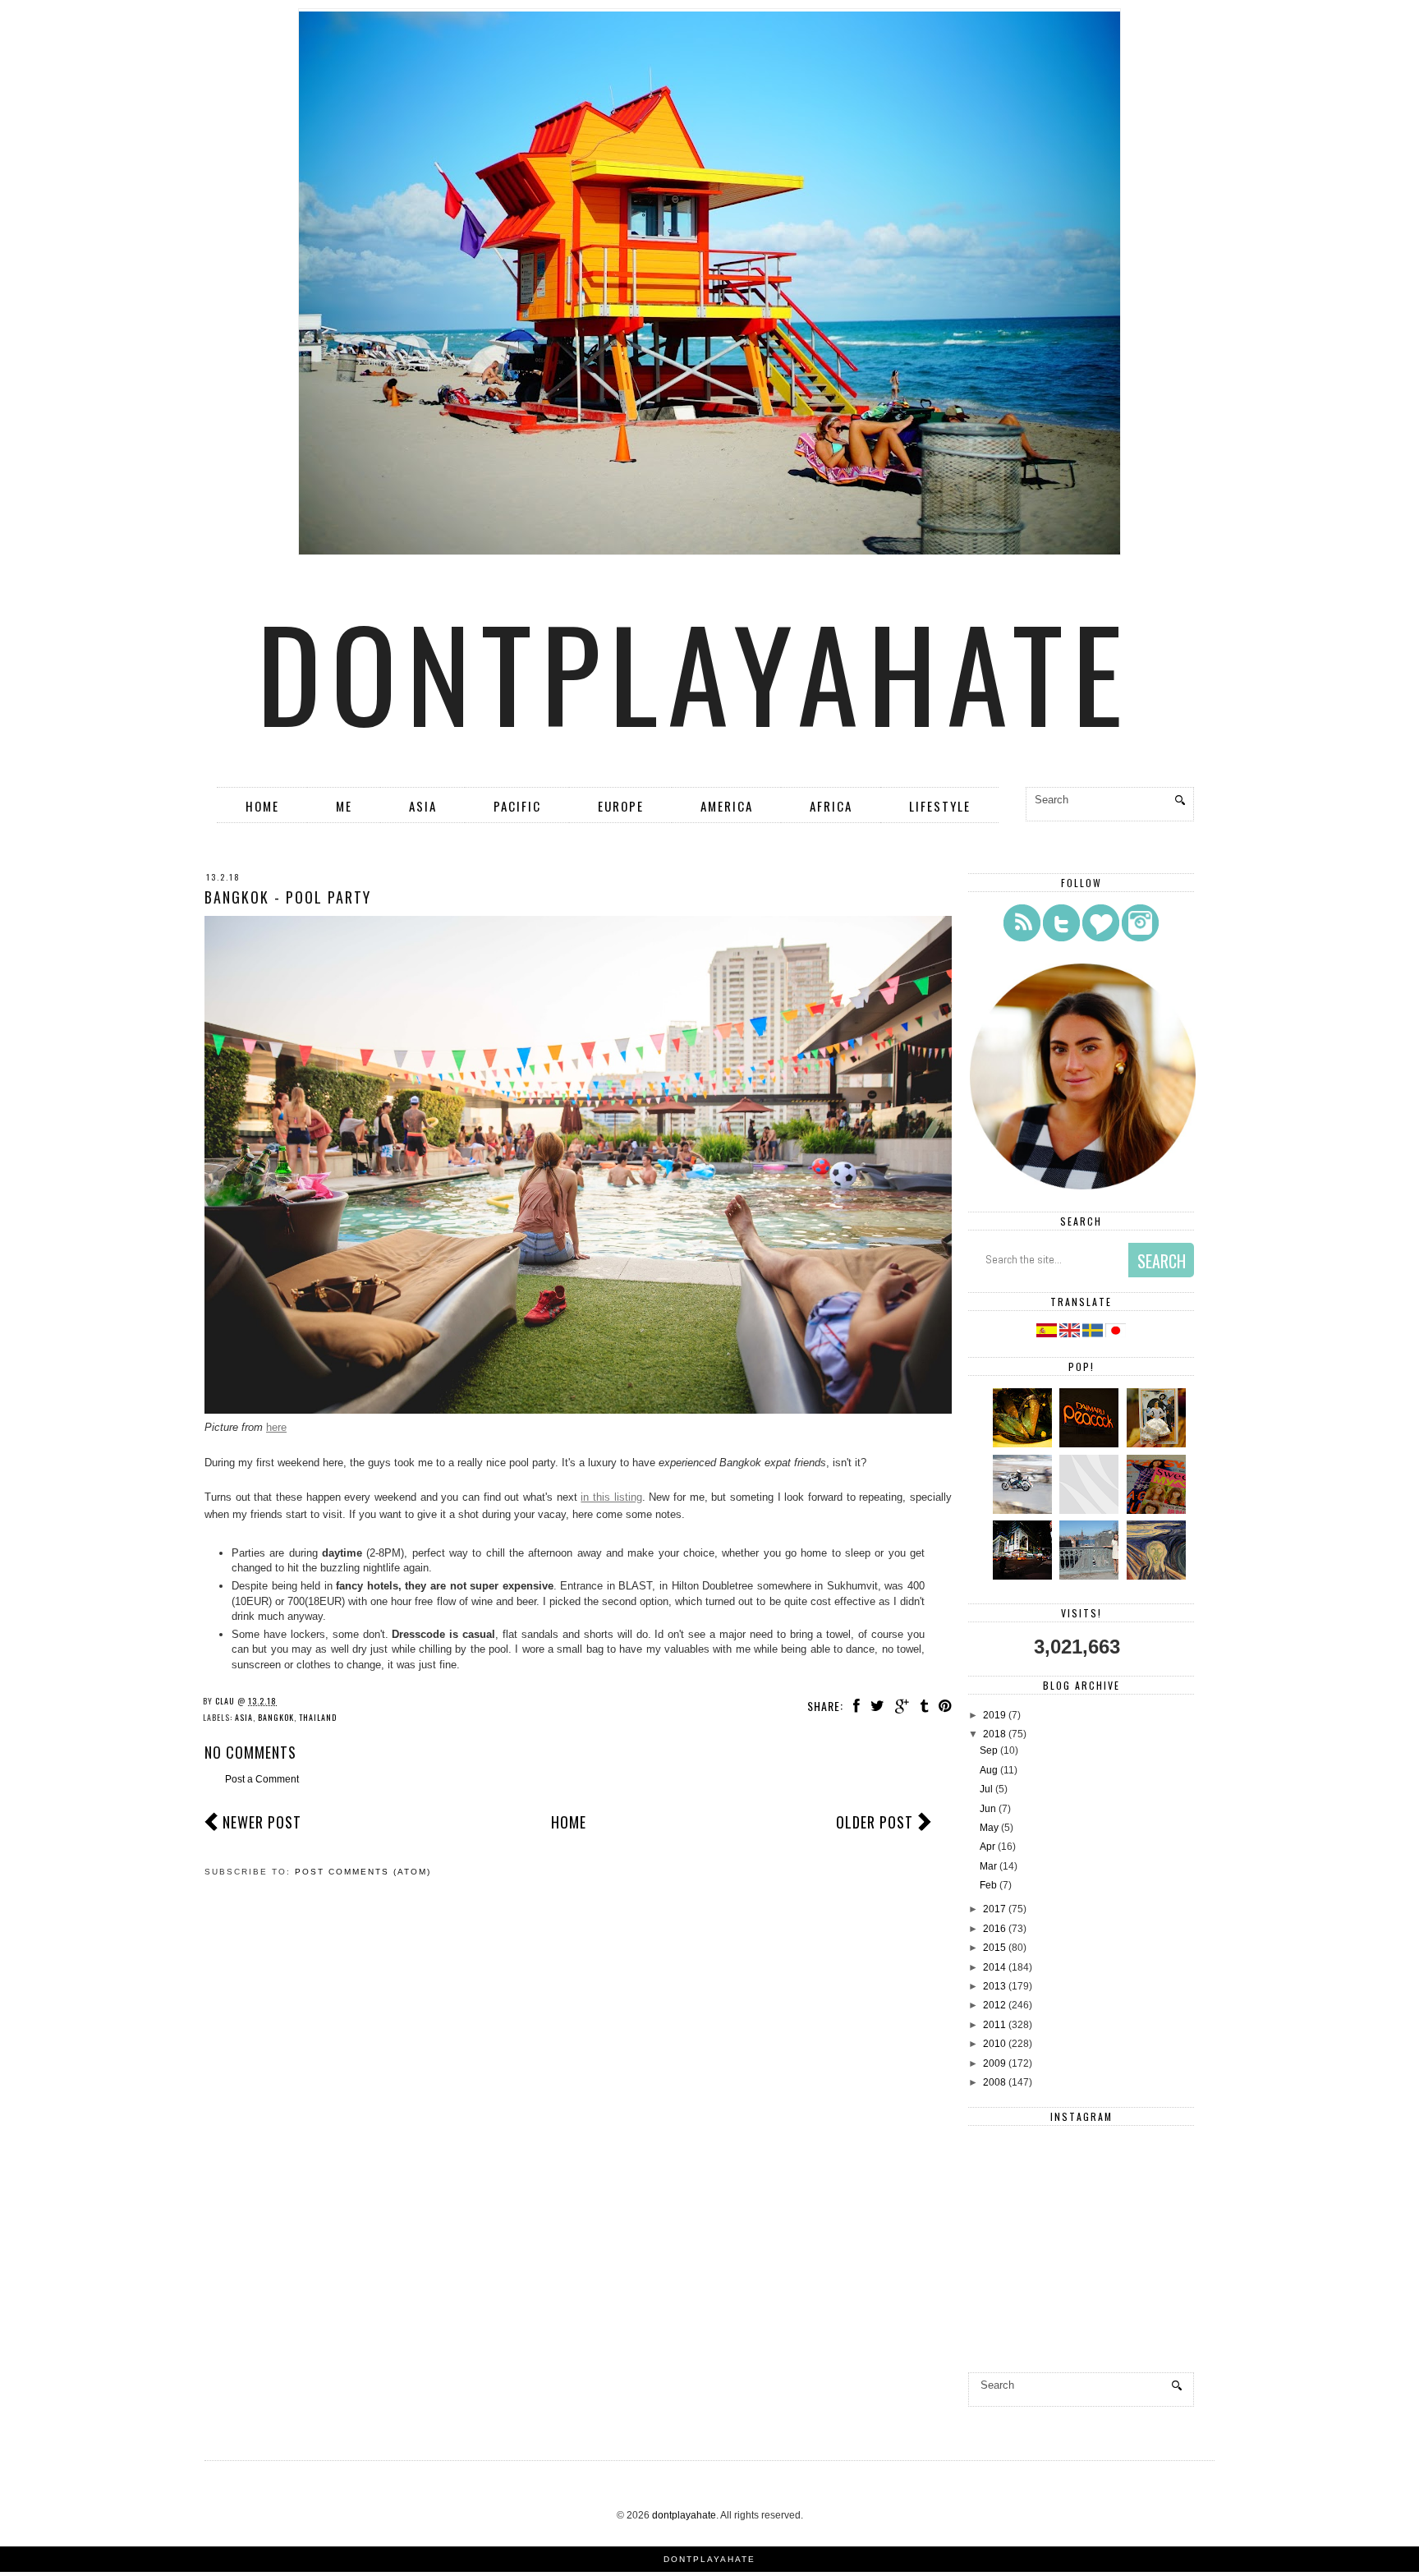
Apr (987, 1847)
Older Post (875, 1822)
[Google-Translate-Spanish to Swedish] (1094, 1334)
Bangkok (276, 1717)
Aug (989, 1770)
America (727, 806)
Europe (621, 806)
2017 (994, 1909)
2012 (994, 2005)
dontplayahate (695, 671)
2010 (994, 2044)
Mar (988, 1866)
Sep (989, 1750)
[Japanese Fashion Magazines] (1158, 1511)
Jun (988, 1809)
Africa (831, 806)
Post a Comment (262, 1779)
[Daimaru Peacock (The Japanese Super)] (1091, 1444)
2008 (994, 2082)
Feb (988, 1885)
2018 (994, 1734)
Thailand (318, 1717)
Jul (986, 1789)
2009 (994, 2063)
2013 (994, 1986)
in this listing (611, 1497)
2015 (994, 1948)
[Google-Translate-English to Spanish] (1047, 1334)
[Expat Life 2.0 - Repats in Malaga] (1158, 1444)
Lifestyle (940, 806)
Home (262, 806)
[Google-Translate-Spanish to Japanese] (1116, 1334)
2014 (994, 1967)
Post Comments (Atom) (363, 1872)
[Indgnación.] (1158, 1576)
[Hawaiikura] (1024, 1511)
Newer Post (262, 1822)
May (989, 1828)
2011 (994, 2025)
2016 (994, 1929)
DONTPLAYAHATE (709, 2559)
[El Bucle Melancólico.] (1024, 1444)
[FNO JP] (1091, 1511)
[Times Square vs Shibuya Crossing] (1024, 1576)
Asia (423, 806)
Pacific (517, 806)
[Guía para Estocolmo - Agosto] (1091, 1576)
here (276, 1427)
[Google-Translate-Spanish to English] (1071, 1334)
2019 (994, 1715)
